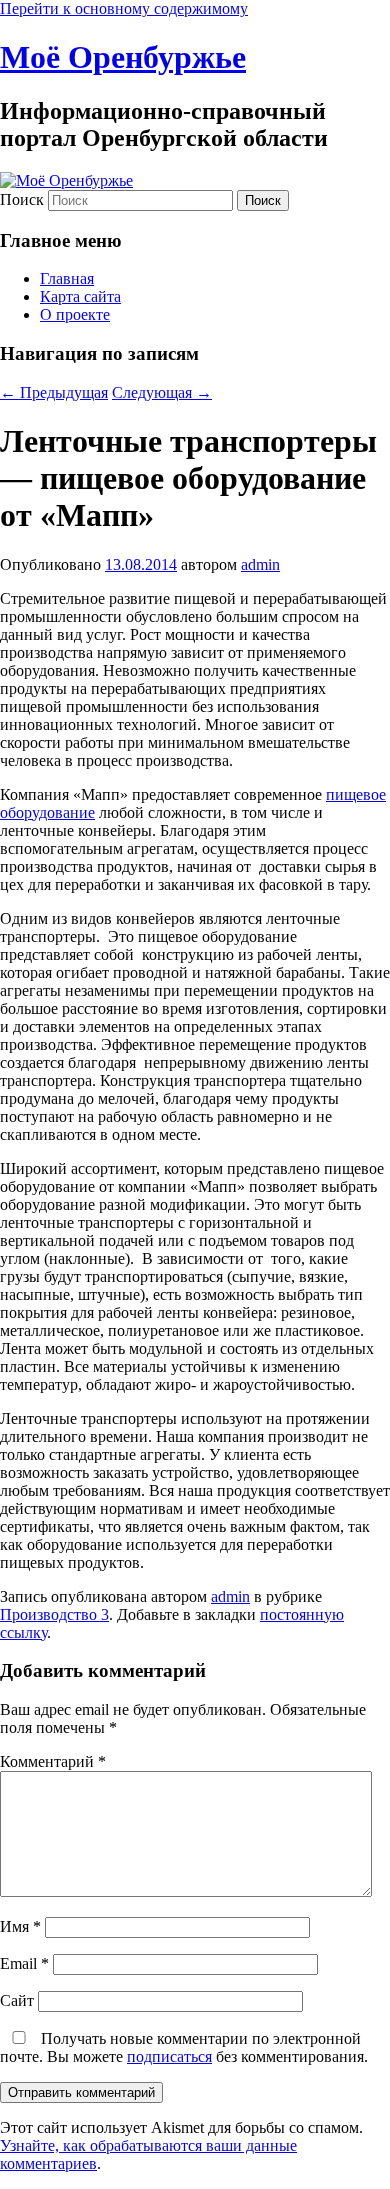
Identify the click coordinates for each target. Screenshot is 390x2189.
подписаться (169, 2056)
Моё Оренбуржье (123, 57)
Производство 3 (54, 1614)
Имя (20, 1926)
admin (260, 564)
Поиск (22, 199)
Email (24, 1963)
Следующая (162, 392)
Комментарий (53, 1761)
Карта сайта (80, 296)
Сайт (17, 2000)
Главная (67, 278)
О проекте (75, 314)
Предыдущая (54, 392)
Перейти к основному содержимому (124, 8)
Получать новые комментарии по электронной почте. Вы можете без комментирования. (184, 2047)
